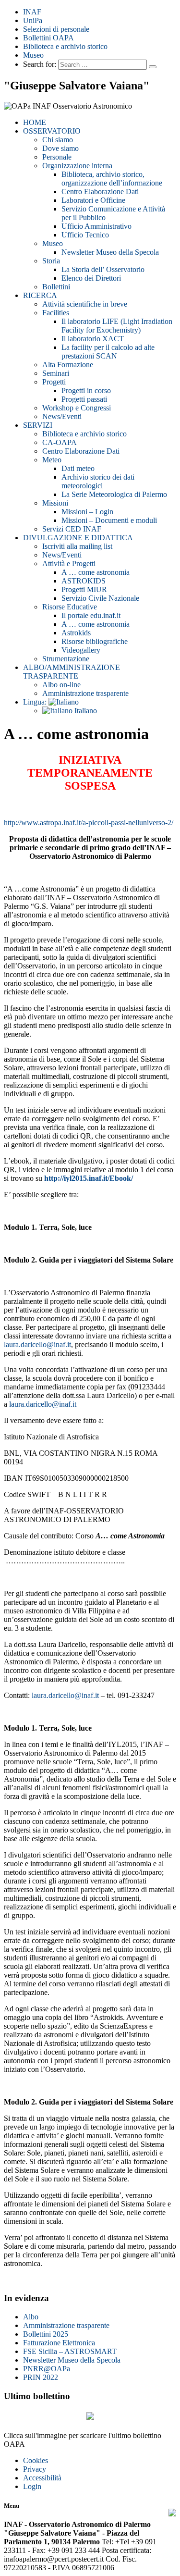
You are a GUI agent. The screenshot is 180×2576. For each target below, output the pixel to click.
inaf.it (90, 1695)
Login (32, 2486)
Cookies (36, 2460)
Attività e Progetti (69, 563)
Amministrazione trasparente (85, 693)
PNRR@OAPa (47, 2369)
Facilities (56, 313)
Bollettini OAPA (48, 38)
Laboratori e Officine (93, 200)
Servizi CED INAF (72, 529)
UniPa (33, 20)
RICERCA (40, 295)
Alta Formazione (68, 365)
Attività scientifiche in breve (85, 304)
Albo (31, 2317)
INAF (32, 12)
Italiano (85, 711)
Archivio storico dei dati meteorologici (98, 481)
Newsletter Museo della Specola (110, 252)
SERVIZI (38, 425)
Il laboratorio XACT (93, 339)
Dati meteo (78, 468)
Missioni (55, 503)
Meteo (52, 460)
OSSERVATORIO (52, 131)
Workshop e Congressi (77, 408)
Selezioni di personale (56, 29)
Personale (57, 157)
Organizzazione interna (77, 166)
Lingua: (36, 702)
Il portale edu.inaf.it (91, 615)
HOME (35, 122)
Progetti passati (84, 399)
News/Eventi (62, 416)
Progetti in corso (86, 390)
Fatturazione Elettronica (59, 2343)
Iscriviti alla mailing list (77, 546)
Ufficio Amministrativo (96, 226)
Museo (33, 55)
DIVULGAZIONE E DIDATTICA (78, 538)
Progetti (54, 382)
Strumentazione (66, 659)
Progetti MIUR (84, 589)
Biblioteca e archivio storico (65, 46)
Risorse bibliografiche (95, 641)
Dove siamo (60, 148)
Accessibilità (42, 2478)
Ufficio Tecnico (85, 235)
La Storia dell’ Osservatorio (103, 269)
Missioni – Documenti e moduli (109, 520)
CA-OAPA (60, 442)
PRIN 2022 (41, 2377)
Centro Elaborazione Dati (100, 192)
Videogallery (81, 650)
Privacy (35, 2469)
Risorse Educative (70, 607)
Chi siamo (58, 140)
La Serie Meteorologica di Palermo (114, 494)
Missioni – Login (87, 512)
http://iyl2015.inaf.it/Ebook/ (89, 1178)
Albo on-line (61, 685)
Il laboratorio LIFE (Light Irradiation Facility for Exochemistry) (117, 326)
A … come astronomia (96, 572)
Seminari (56, 373)
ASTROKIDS (84, 581)
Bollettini (56, 287)
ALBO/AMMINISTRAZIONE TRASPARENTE (72, 672)
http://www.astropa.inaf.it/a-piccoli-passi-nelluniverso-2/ (89, 823)
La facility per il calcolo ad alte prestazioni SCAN (108, 352)
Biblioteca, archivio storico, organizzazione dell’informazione (112, 179)
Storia (51, 261)
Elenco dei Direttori (91, 278)
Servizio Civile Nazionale (100, 598)
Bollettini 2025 (46, 2334)
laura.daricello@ (57, 1695)
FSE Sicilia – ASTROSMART (70, 2351)
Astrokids (76, 633)
